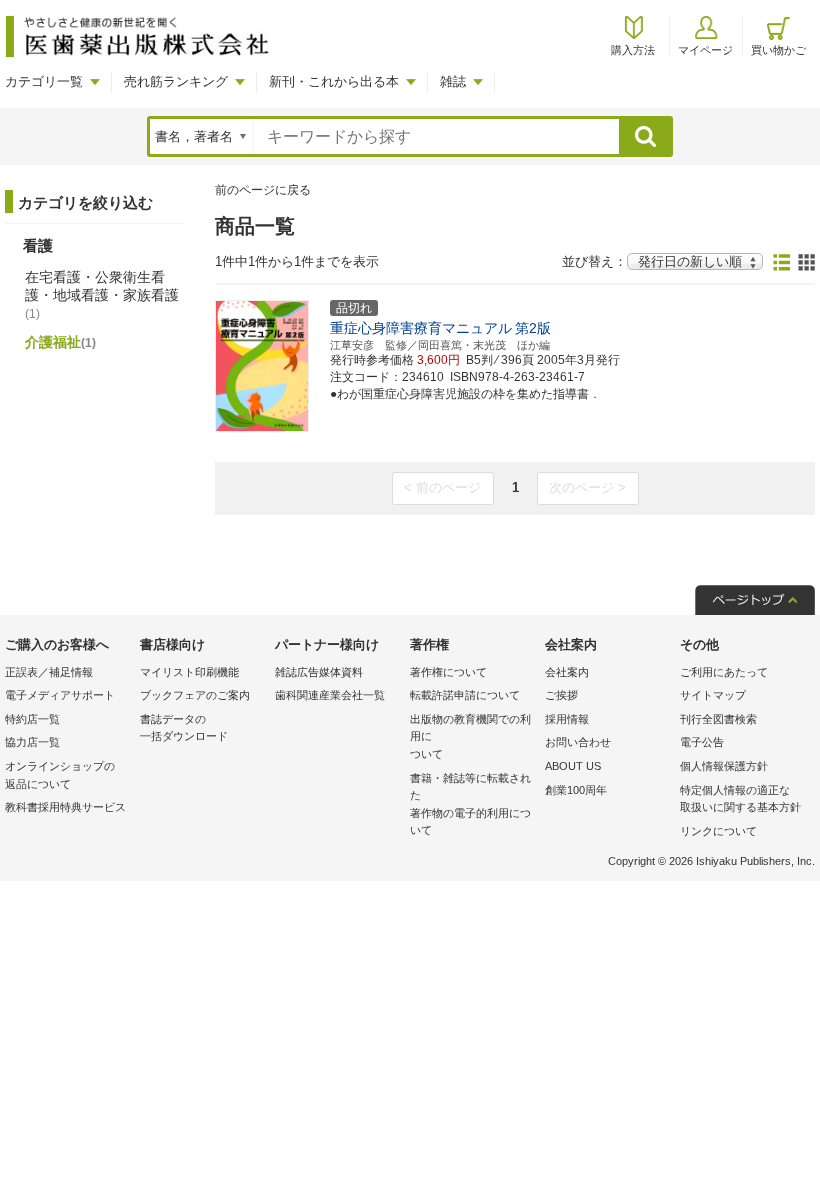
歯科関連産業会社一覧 (330, 695)
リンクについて (718, 831)
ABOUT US (573, 766)
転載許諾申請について (465, 695)
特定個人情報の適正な (740, 799)
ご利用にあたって (724, 672)
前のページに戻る (263, 190)
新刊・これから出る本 (334, 81)
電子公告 (702, 742)
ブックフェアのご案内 (195, 695)
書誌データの (184, 728)
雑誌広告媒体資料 (319, 672)
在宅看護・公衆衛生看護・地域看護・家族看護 (102, 295)
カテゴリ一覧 (44, 81)
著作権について (448, 672)
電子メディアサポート (60, 695)
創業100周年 (576, 790)
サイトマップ (713, 695)
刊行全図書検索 (718, 719)
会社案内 (567, 672)
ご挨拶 (561, 695)
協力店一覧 (32, 742)
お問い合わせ (578, 742)
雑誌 (453, 81)
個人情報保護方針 (724, 766)
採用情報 (567, 719)
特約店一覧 (32, 719)
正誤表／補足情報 (49, 672)
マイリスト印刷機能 (189, 672)
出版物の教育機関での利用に (470, 736)
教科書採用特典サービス (65, 807)
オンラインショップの (60, 775)
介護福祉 (60, 342)
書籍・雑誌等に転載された (470, 804)
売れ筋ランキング (176, 81)
